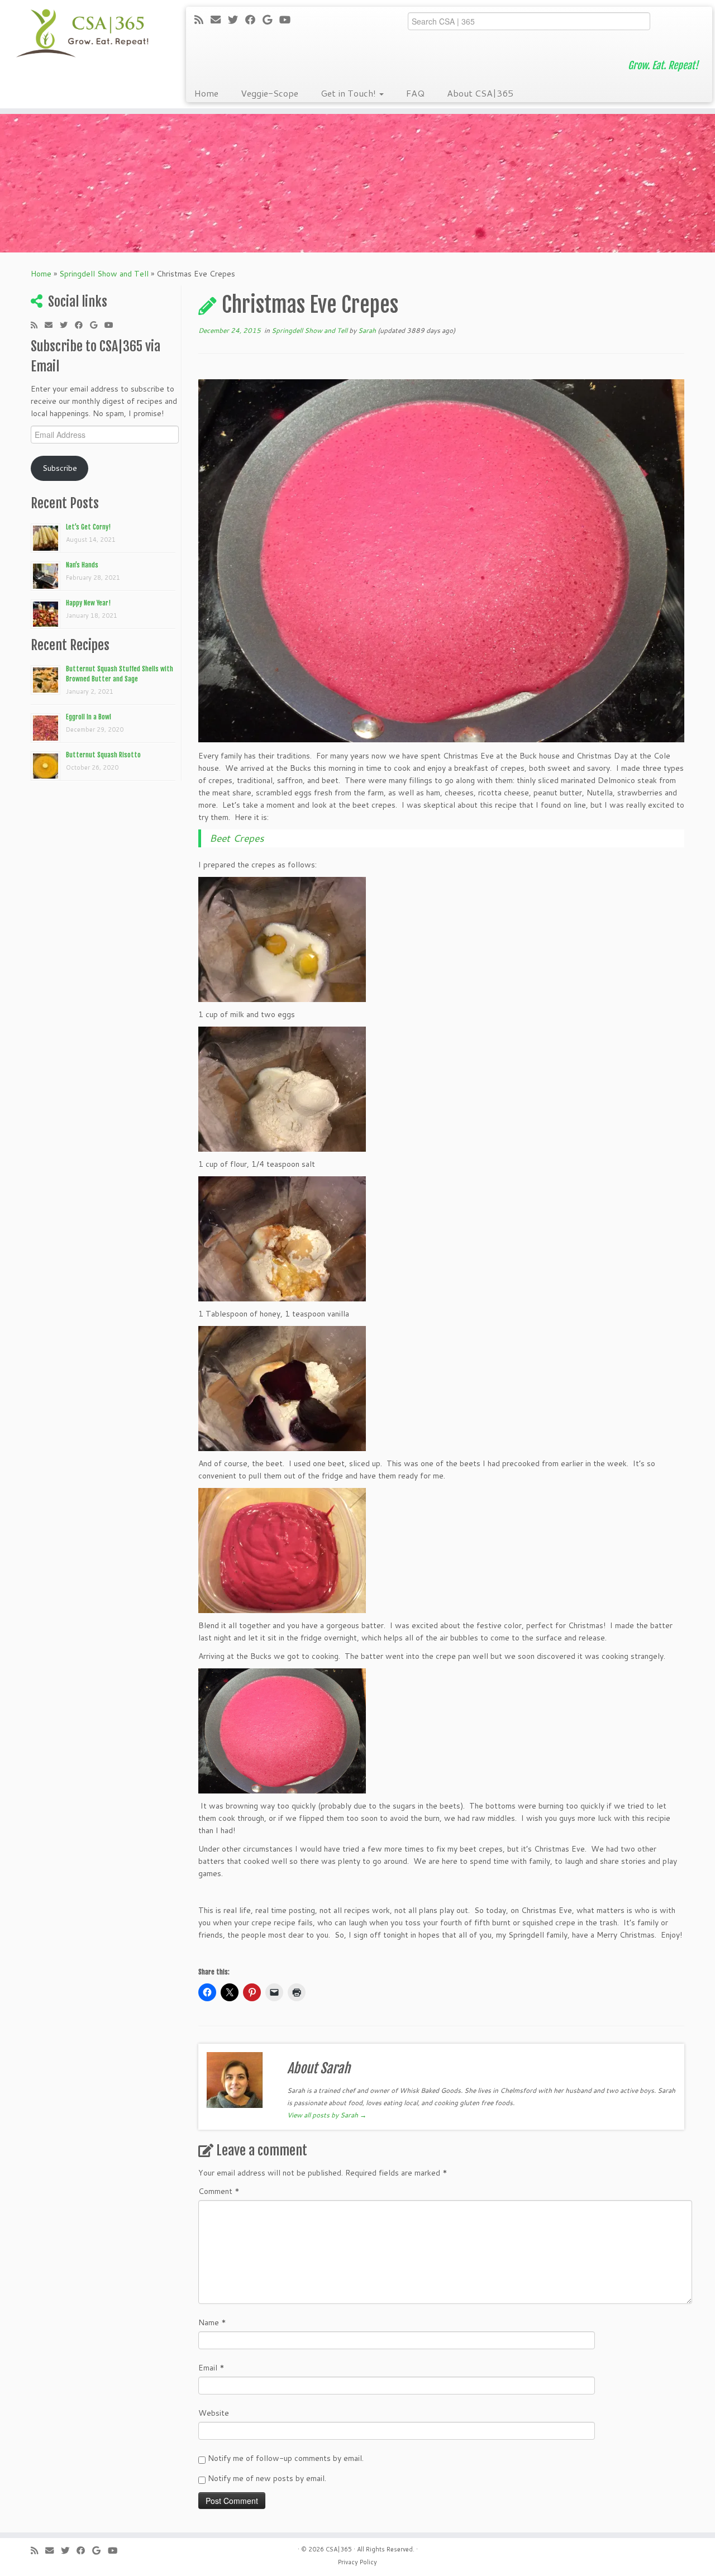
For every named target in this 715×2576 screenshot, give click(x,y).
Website (214, 2413)
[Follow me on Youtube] (289, 20)
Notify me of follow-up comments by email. (286, 2458)
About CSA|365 (480, 93)
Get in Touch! (349, 93)
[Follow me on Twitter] (237, 20)
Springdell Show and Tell (104, 274)
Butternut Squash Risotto (103, 755)
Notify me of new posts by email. (267, 2478)
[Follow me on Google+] (271, 20)
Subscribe (60, 468)
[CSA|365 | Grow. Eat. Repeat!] (82, 34)
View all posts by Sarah (327, 2115)
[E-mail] (219, 20)
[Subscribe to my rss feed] (202, 20)
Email (211, 2368)
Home (206, 93)
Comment (219, 2191)
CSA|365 (339, 2549)
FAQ (415, 93)
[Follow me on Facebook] (254, 20)
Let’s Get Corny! (88, 527)
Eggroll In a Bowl (89, 717)
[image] (282, 939)
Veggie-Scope (270, 93)
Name (212, 2322)
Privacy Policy (357, 2562)
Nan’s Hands (82, 565)
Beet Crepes (237, 838)
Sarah (367, 330)
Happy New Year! (88, 603)
